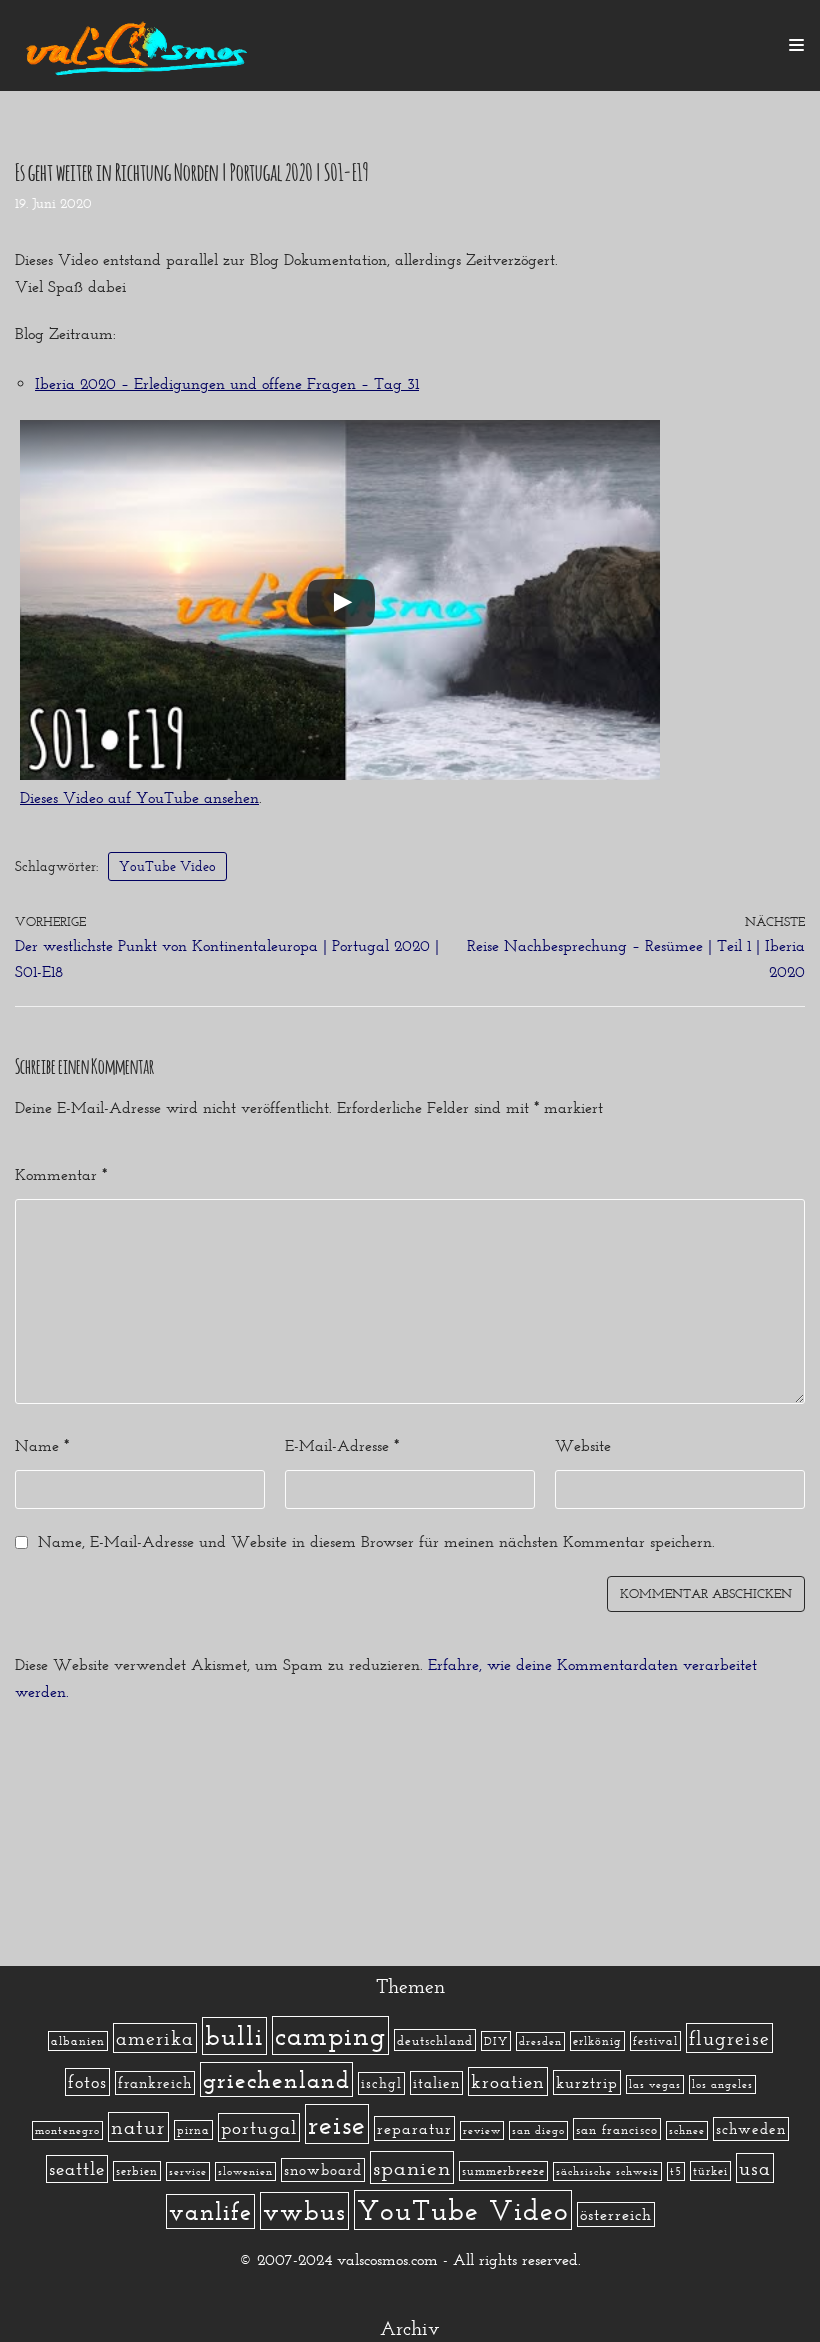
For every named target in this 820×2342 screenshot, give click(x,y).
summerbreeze (503, 2171)
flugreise (729, 2038)
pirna (193, 2130)
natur (138, 2127)
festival (655, 2041)
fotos (87, 2082)
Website (583, 1445)
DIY (496, 2041)
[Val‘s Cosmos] (140, 45)
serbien (137, 2171)
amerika (155, 2038)
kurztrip (587, 2082)
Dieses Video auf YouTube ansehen (139, 797)
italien (436, 2083)
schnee (687, 2130)
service (188, 2171)
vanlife (210, 2211)
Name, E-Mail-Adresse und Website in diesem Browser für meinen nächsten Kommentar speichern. (376, 1541)
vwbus (304, 2211)
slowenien (245, 2171)
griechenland (276, 2079)
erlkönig (597, 2041)
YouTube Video (167, 866)
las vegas (655, 2084)
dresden (540, 2041)
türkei (710, 2171)
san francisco (617, 2129)
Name (42, 1445)
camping (330, 2035)
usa (755, 2168)
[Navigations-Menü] (796, 45)
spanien (412, 2167)
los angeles (722, 2084)
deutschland (435, 2040)
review (482, 2130)
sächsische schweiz (607, 2171)
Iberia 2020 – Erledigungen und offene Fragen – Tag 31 (227, 383)
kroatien (508, 2081)
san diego (538, 2130)
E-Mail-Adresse (342, 1445)
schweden (751, 2129)
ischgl (381, 2083)
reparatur (414, 2128)
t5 (676, 2171)
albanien (78, 2041)
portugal (259, 2127)
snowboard (323, 2170)
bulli (234, 2036)
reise (337, 2124)
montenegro (67, 2130)
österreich (616, 2214)
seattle (77, 2169)
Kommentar (61, 1174)
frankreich (155, 2083)
